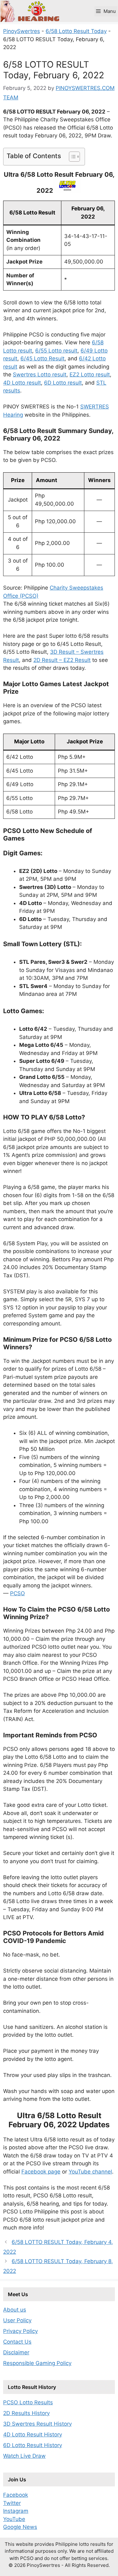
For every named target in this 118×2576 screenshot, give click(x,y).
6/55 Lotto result (56, 351)
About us (15, 2310)
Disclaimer (16, 2352)
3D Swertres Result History (37, 2424)
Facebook (16, 2495)
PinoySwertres (22, 31)
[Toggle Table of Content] (71, 157)
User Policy (17, 2320)
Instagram (16, 2511)
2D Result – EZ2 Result (62, 660)
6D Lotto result (63, 383)
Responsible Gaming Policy (37, 2363)
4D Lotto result (22, 383)
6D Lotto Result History (33, 2445)
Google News (20, 2527)
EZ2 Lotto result (90, 375)
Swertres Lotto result (40, 375)
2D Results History (26, 2413)
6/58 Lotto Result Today (76, 31)
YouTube (14, 2519)
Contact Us (17, 2342)
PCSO (17, 1593)
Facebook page (41, 2172)
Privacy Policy (20, 2331)
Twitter (12, 2503)
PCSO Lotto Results (28, 2402)
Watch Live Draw (24, 2456)
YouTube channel (90, 2172)
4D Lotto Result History (33, 2434)
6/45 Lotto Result (42, 358)
